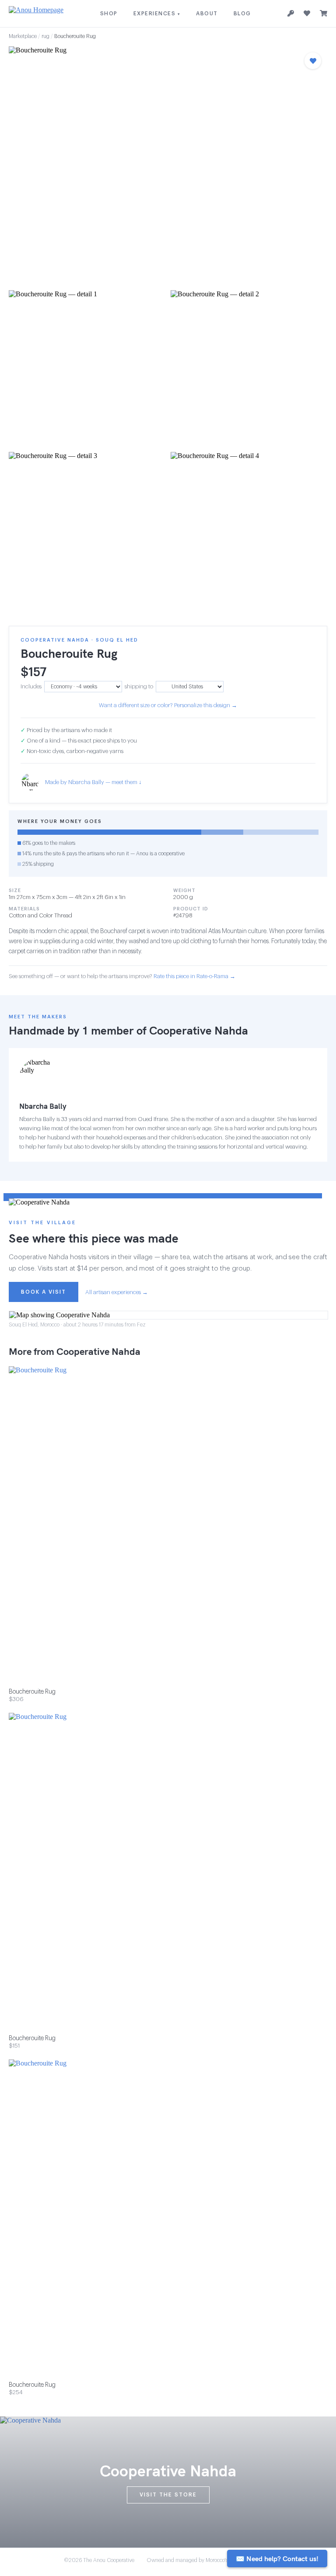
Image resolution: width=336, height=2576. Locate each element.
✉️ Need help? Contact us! (277, 2559)
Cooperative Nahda (199, 1030)
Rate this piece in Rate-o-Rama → (194, 976)
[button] (168, 166)
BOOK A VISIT (44, 1292)
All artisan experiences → (117, 1292)
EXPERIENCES (157, 14)
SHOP (109, 14)
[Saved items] (307, 14)
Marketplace (23, 36)
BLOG (242, 14)
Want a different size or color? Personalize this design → (168, 705)
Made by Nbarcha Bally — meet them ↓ (93, 782)
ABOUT (207, 14)
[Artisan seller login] (291, 14)
